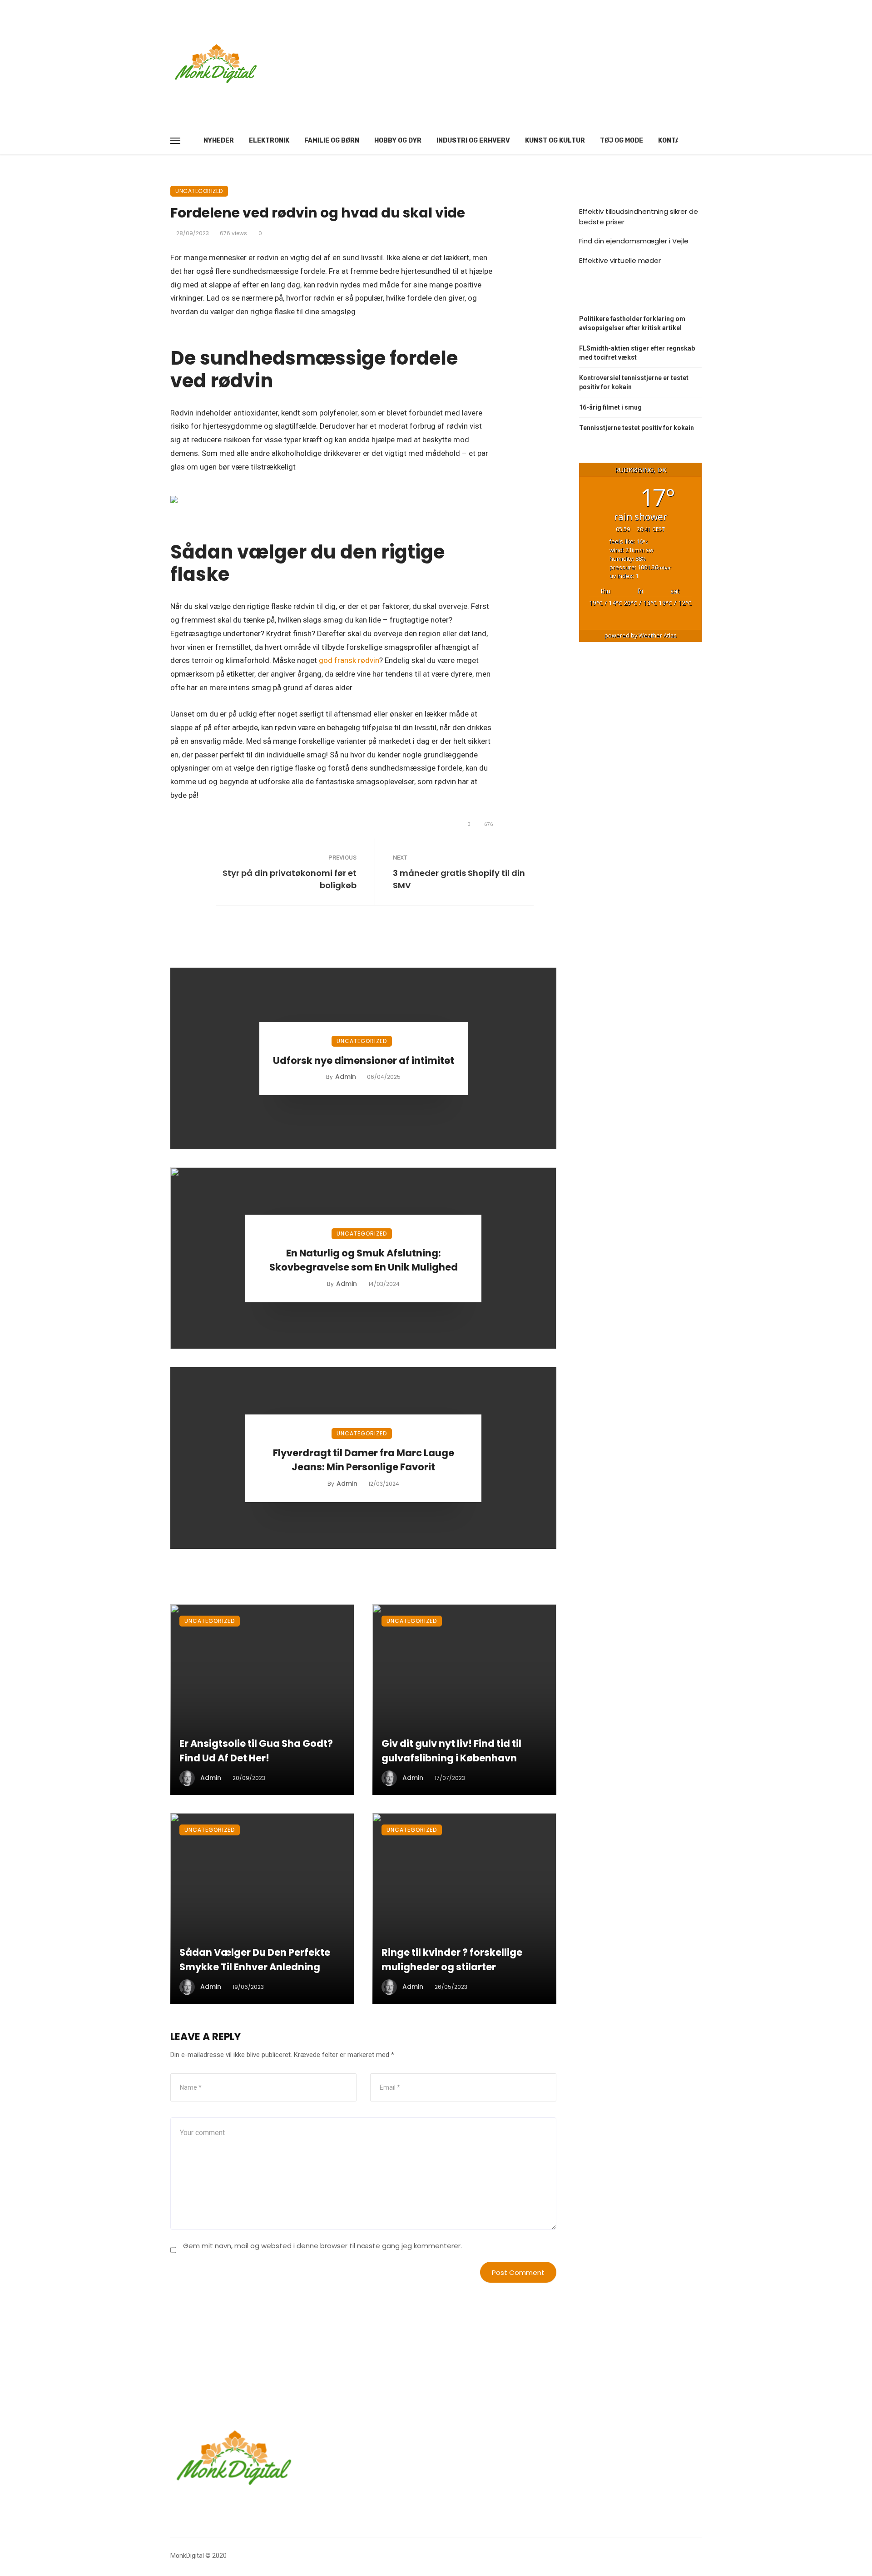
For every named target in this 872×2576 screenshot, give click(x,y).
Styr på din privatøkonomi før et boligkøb (290, 879)
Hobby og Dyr (398, 141)
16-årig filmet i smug (610, 407)
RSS (595, 295)
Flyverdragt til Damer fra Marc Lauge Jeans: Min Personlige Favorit (364, 1460)
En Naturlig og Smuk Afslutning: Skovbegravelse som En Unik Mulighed (364, 1260)
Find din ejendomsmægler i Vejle (634, 241)
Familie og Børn (332, 141)
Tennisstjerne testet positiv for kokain (637, 428)
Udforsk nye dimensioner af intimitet (364, 1061)
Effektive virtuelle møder (620, 260)
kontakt (673, 141)
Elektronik (269, 141)
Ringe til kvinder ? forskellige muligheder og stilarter (452, 1960)
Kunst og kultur (555, 141)
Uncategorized (199, 191)
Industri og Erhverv (473, 141)
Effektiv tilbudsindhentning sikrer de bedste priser (639, 217)
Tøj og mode (622, 141)
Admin (346, 1077)
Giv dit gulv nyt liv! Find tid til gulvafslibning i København (451, 1751)
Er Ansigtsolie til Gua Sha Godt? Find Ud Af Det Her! (256, 1751)
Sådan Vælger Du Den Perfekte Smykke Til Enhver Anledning (255, 1960)
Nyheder (219, 141)
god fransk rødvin (349, 660)
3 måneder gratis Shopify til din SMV (459, 879)
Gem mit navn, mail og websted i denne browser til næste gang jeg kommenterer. (322, 2246)
